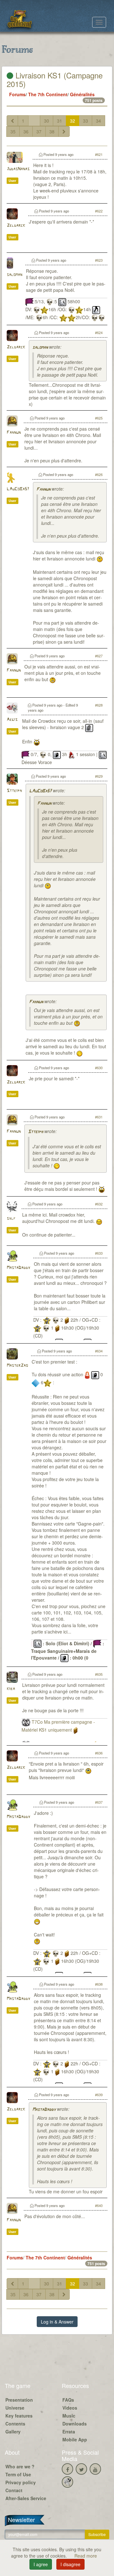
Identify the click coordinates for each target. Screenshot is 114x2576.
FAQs (68, 2400)
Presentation (19, 2400)
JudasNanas (18, 169)
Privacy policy (21, 2482)
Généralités (82, 94)
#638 (99, 1984)
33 (85, 121)
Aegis (12, 720)
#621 (99, 154)
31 (60, 121)
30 (47, 121)
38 (52, 131)
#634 (99, 1351)
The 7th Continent (48, 94)
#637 (99, 1802)
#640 (99, 2205)
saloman (14, 275)
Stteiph (14, 791)
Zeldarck (16, 226)
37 (39, 131)
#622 (99, 211)
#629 (99, 776)
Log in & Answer (57, 2322)
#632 (99, 1204)
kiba (11, 1689)
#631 (99, 1117)
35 (13, 131)
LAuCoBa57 (18, 489)
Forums (17, 94)
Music (69, 2416)
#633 (99, 1253)
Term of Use (18, 2474)
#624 (99, 332)
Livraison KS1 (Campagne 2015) (55, 79)
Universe (15, 2408)
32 (73, 121)
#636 (99, 1753)
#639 (99, 2095)
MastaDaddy (18, 1268)
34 (98, 121)
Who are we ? (20, 2466)
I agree (41, 2564)
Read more (86, 2556)
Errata (69, 2432)
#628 (99, 705)
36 (26, 131)
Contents (15, 2424)
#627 (99, 656)
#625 (99, 418)
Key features (19, 2416)
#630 (99, 1068)
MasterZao (17, 1366)
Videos (70, 2408)
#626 (99, 474)
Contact (14, 2490)
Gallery (13, 2432)
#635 (99, 1674)
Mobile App (75, 2439)
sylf (11, 1219)
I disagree (70, 2564)
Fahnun (14, 433)
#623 (99, 260)
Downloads (75, 2424)
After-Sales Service (26, 2498)
